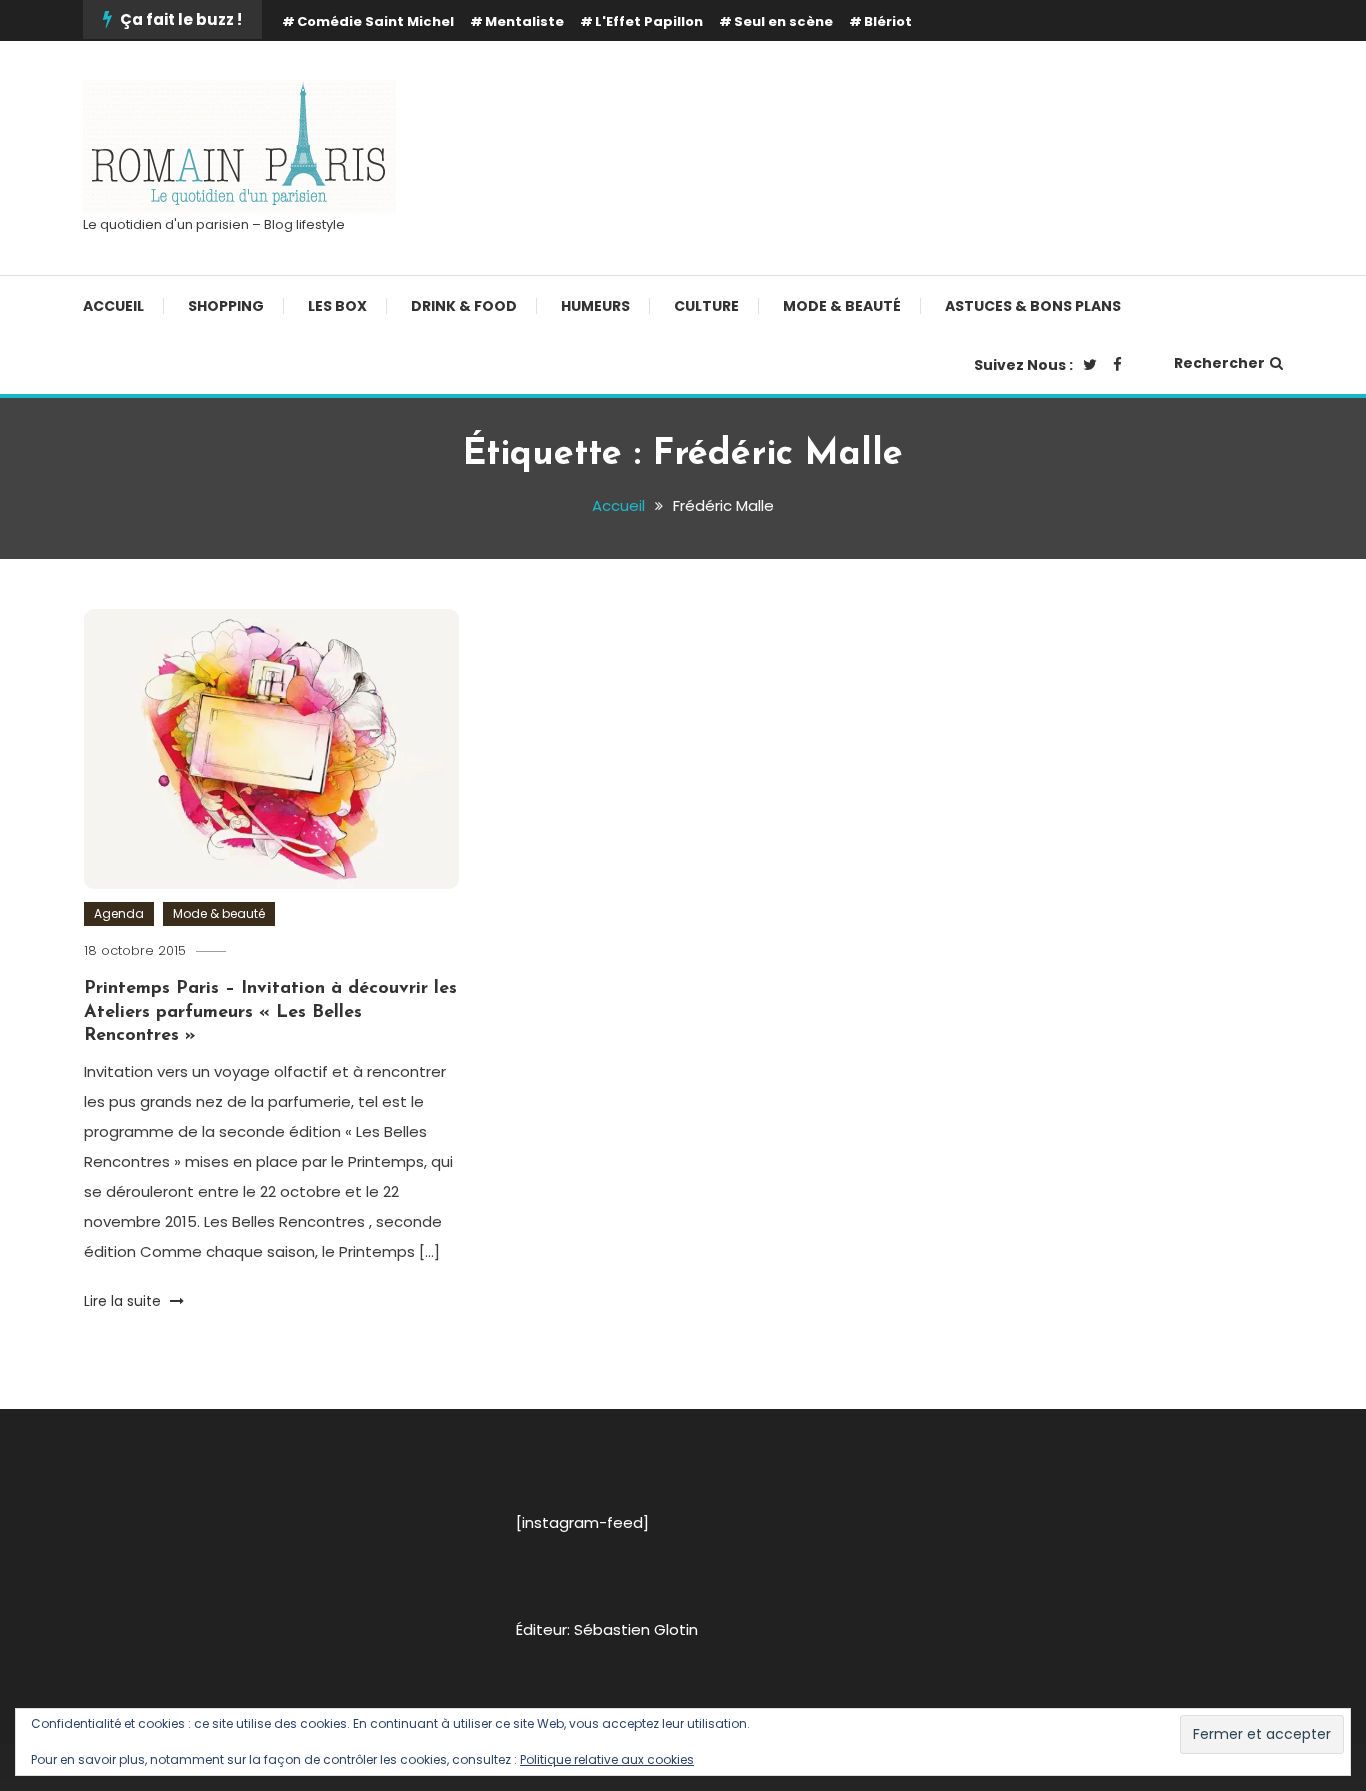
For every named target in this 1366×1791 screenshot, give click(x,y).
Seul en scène (783, 21)
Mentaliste (524, 21)
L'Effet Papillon (649, 21)
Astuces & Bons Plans (1033, 306)
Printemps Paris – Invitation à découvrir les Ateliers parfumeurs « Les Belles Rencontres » (270, 1012)
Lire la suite (124, 1301)
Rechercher (1219, 363)
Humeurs (595, 306)
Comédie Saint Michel (375, 21)
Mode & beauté (842, 306)
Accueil (113, 306)
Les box (337, 306)
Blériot (888, 21)
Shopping (226, 306)
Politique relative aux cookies (607, 1759)
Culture (706, 306)
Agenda (119, 913)
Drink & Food (464, 306)
